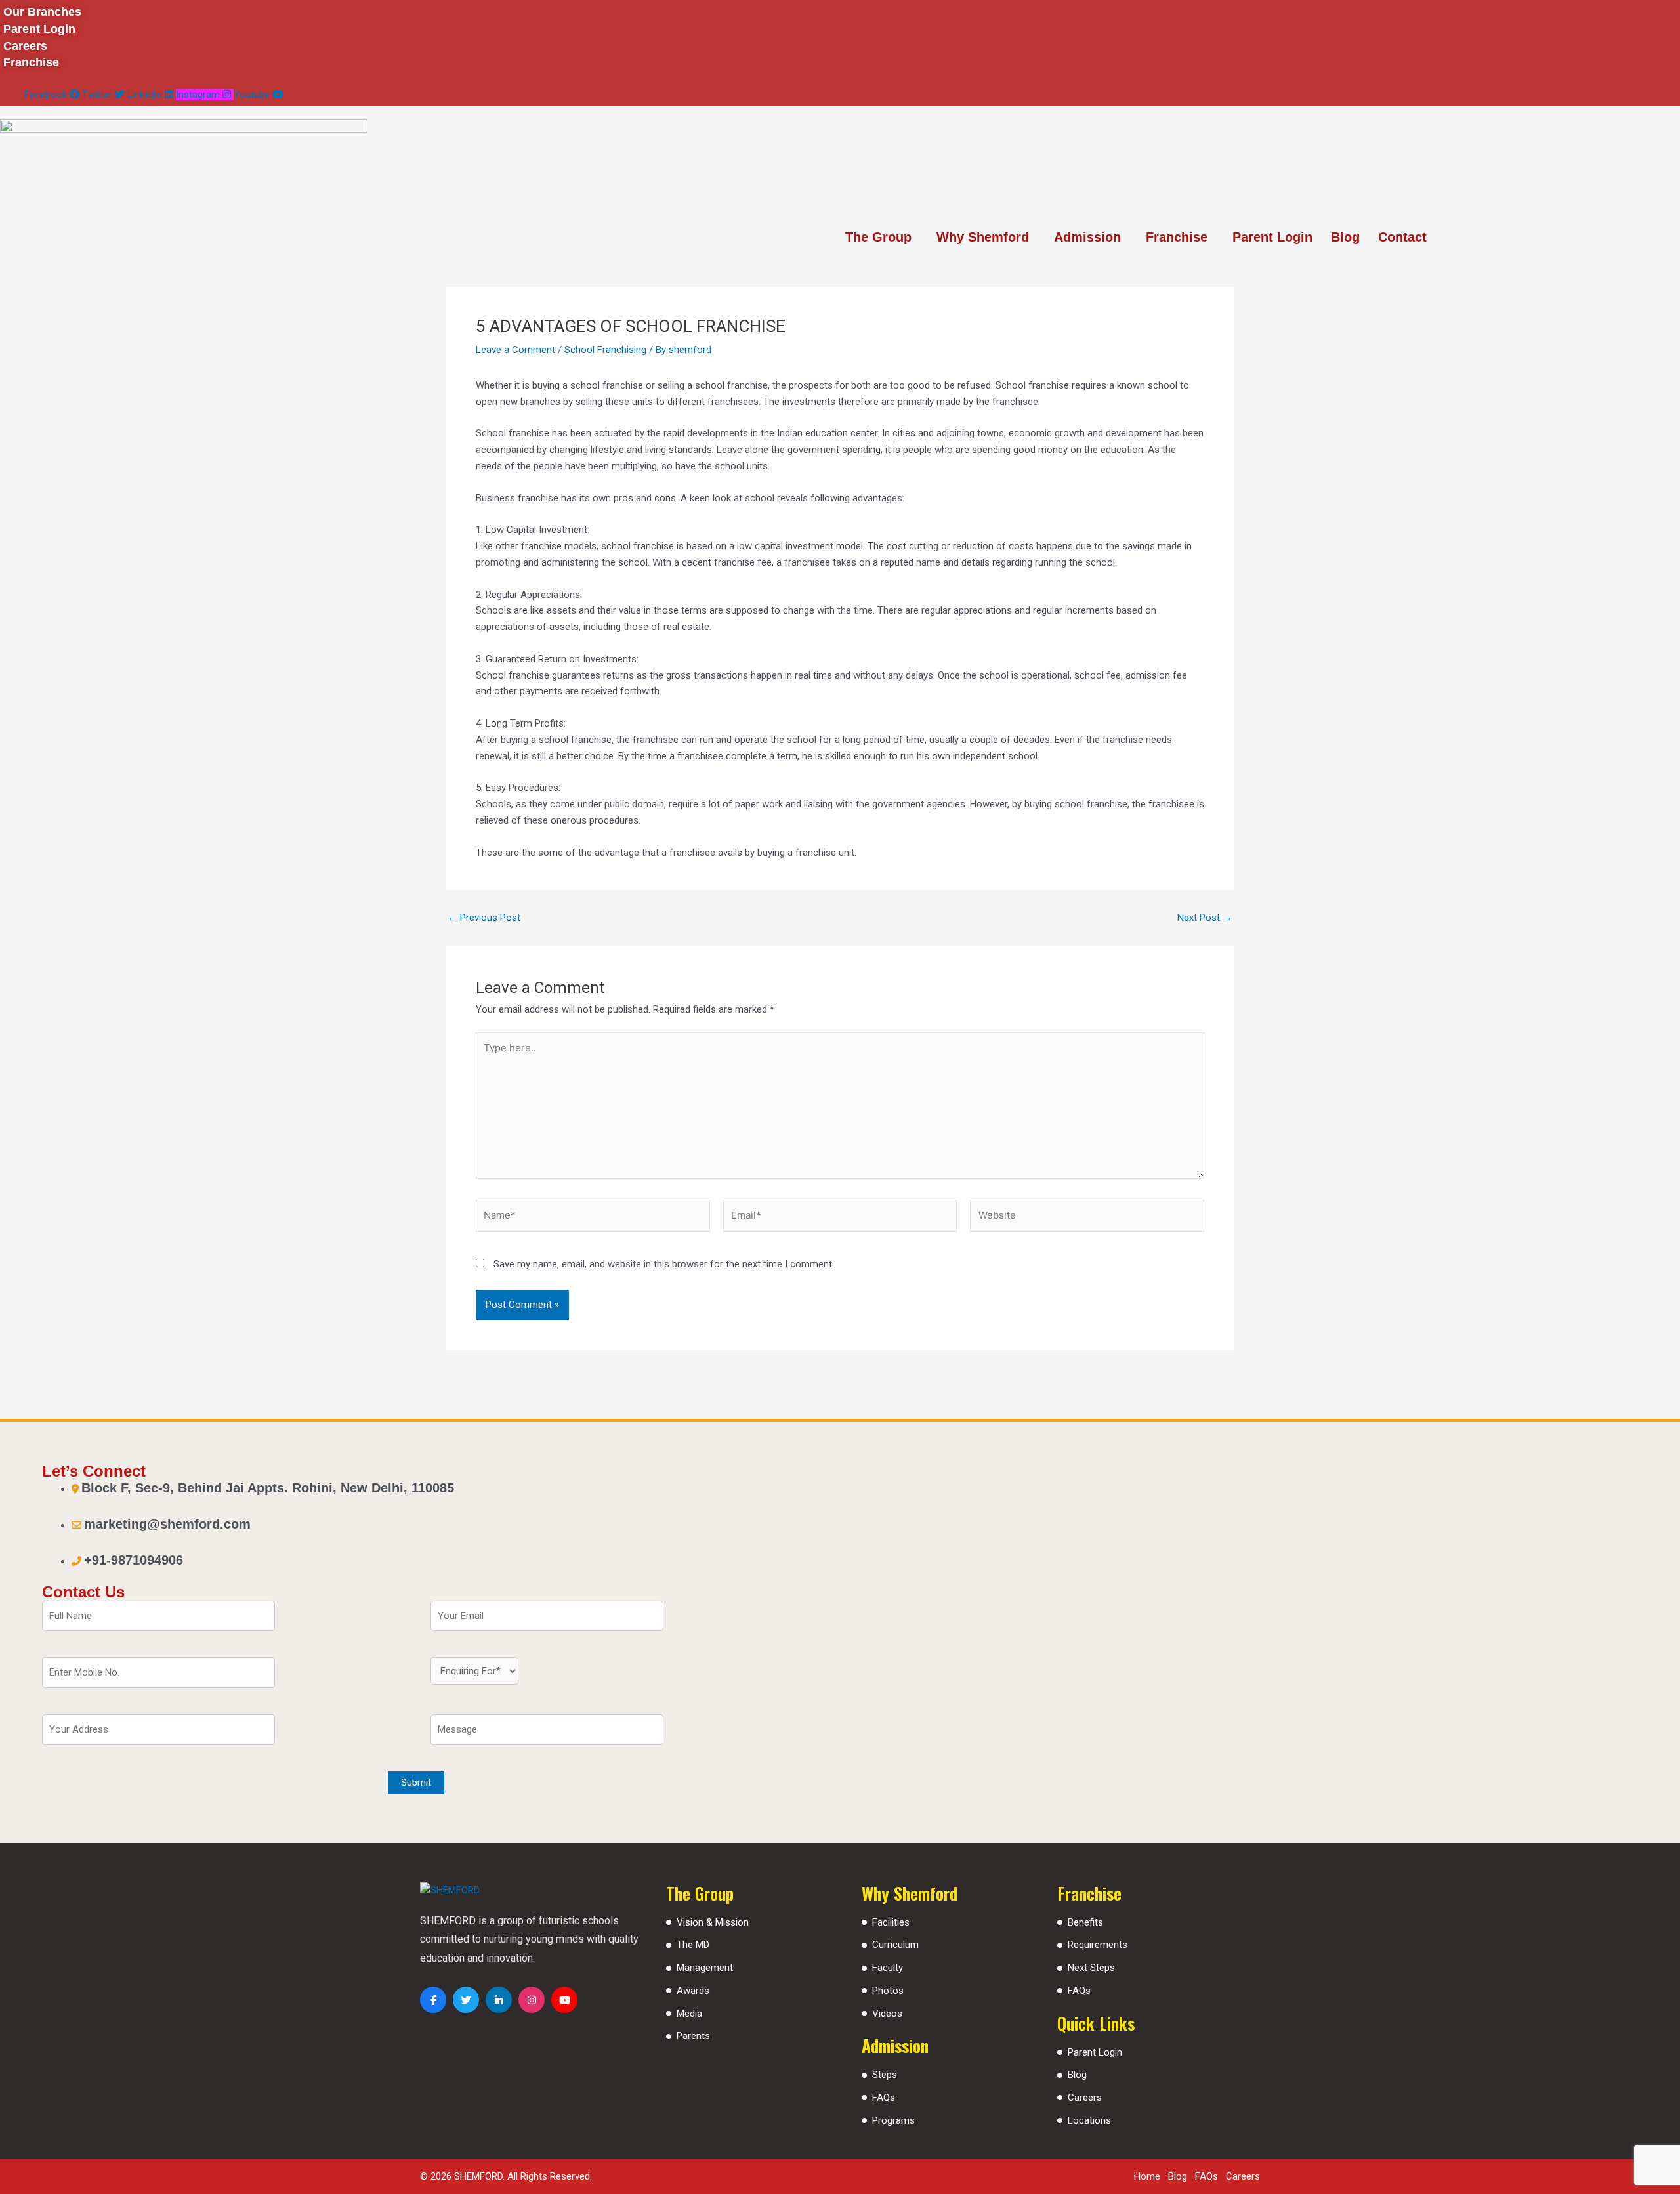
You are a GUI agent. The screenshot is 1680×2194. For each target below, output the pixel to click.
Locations (1089, 2120)
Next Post (1205, 918)
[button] (882, 237)
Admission (1087, 237)
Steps (885, 2075)
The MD (693, 1945)
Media (689, 2014)
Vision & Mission (713, 1922)
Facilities (891, 1922)
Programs (893, 2120)
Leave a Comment (515, 350)
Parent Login (1272, 237)
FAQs (884, 2098)
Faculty (888, 1968)
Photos (888, 1991)
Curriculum (895, 1945)
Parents (693, 2036)
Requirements (1098, 1945)
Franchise (1177, 237)
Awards (693, 1991)
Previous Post (484, 918)
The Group (878, 237)
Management (705, 1968)
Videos (887, 2014)
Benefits (1085, 1922)
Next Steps (1091, 1968)
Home (1147, 2176)
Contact (1402, 237)
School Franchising (605, 350)
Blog (1345, 237)
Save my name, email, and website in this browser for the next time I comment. (664, 1264)
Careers (1085, 2098)
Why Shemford (983, 237)
